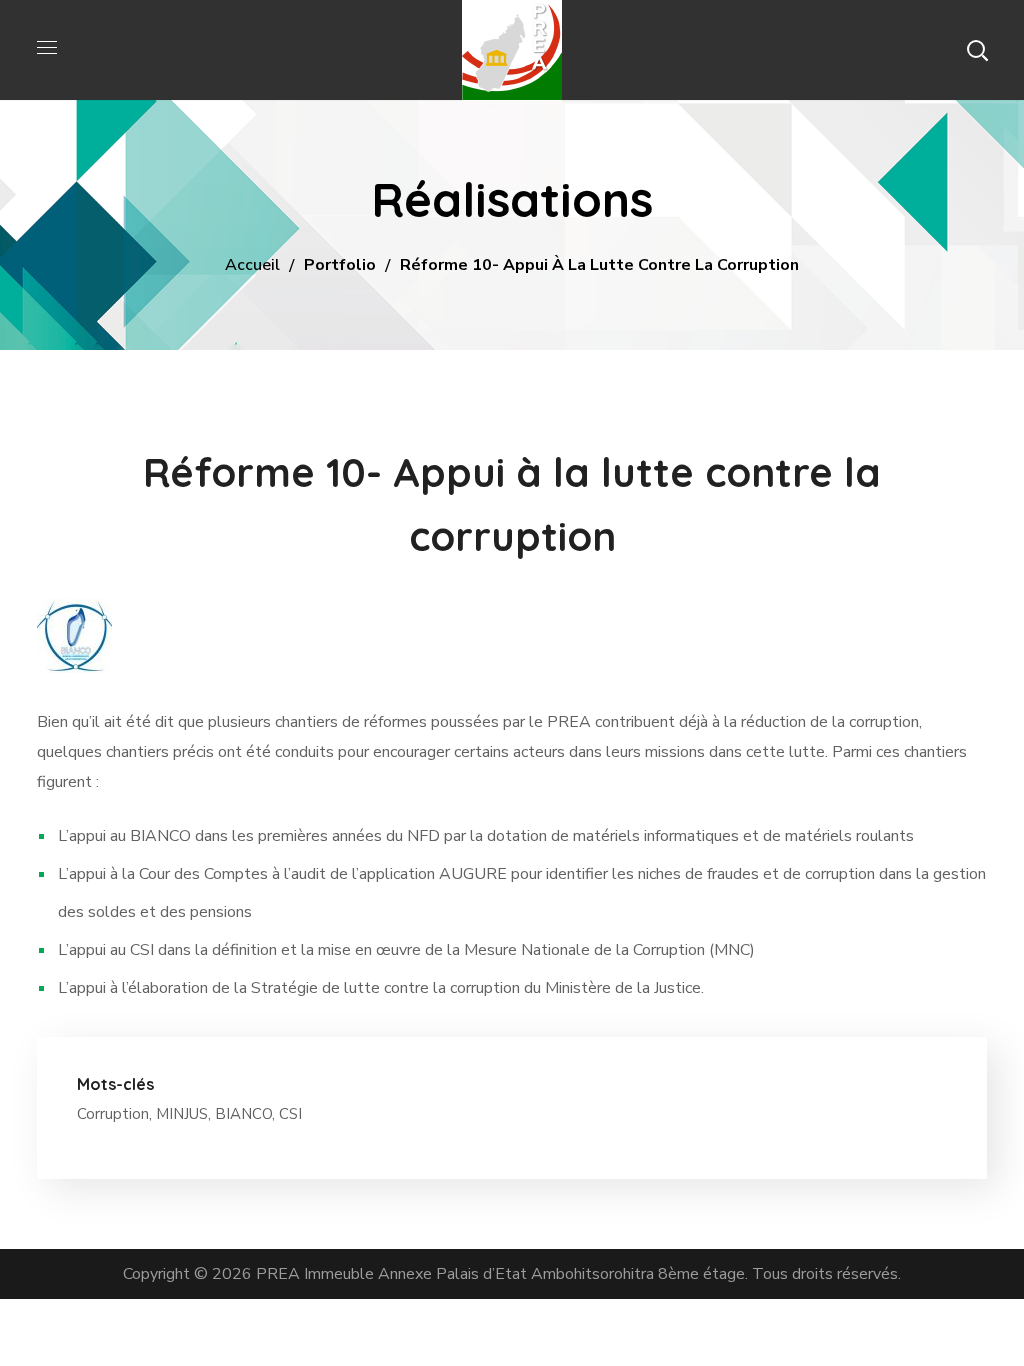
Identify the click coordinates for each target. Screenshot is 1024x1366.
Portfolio (340, 265)
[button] (977, 50)
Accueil (252, 265)
